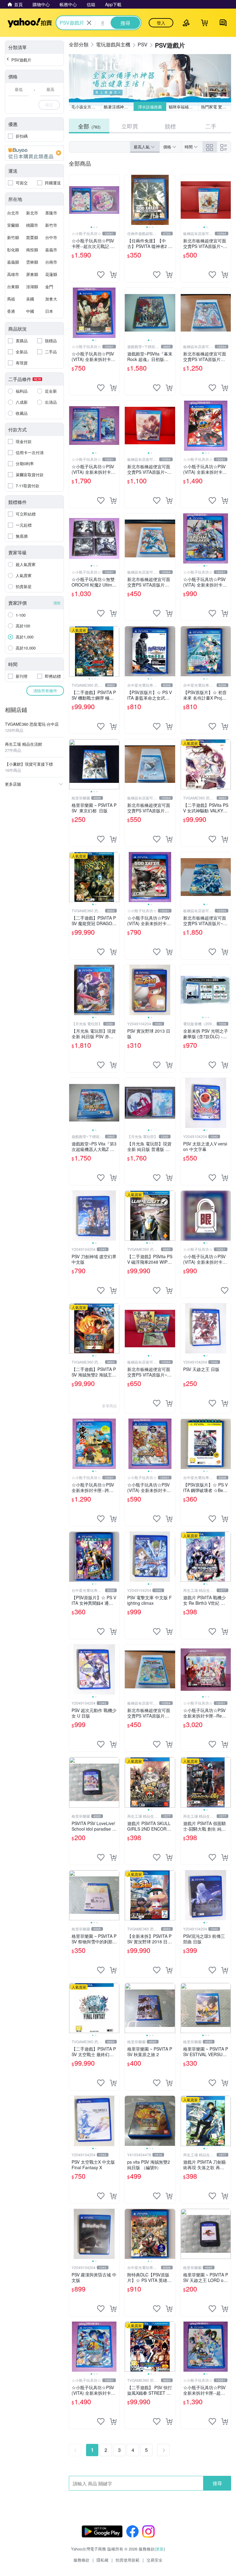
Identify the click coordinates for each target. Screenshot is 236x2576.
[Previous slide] (73, 200)
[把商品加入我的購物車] (113, 275)
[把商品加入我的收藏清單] (101, 275)
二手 (211, 126)
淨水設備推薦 (150, 107)
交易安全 (155, 2560)
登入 (161, 23)
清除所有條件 (45, 691)
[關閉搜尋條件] (89, 23)
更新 (160, 2549)
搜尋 (217, 2483)
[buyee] (34, 153)
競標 (170, 126)
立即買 (130, 126)
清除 (57, 603)
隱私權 (102, 2560)
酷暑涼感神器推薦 (119, 107)
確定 (49, 105)
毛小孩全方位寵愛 (86, 107)
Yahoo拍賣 (30, 23)
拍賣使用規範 (128, 2560)
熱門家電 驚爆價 (216, 107)
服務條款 (81, 2560)
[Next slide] (115, 200)
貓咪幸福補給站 (183, 107)
